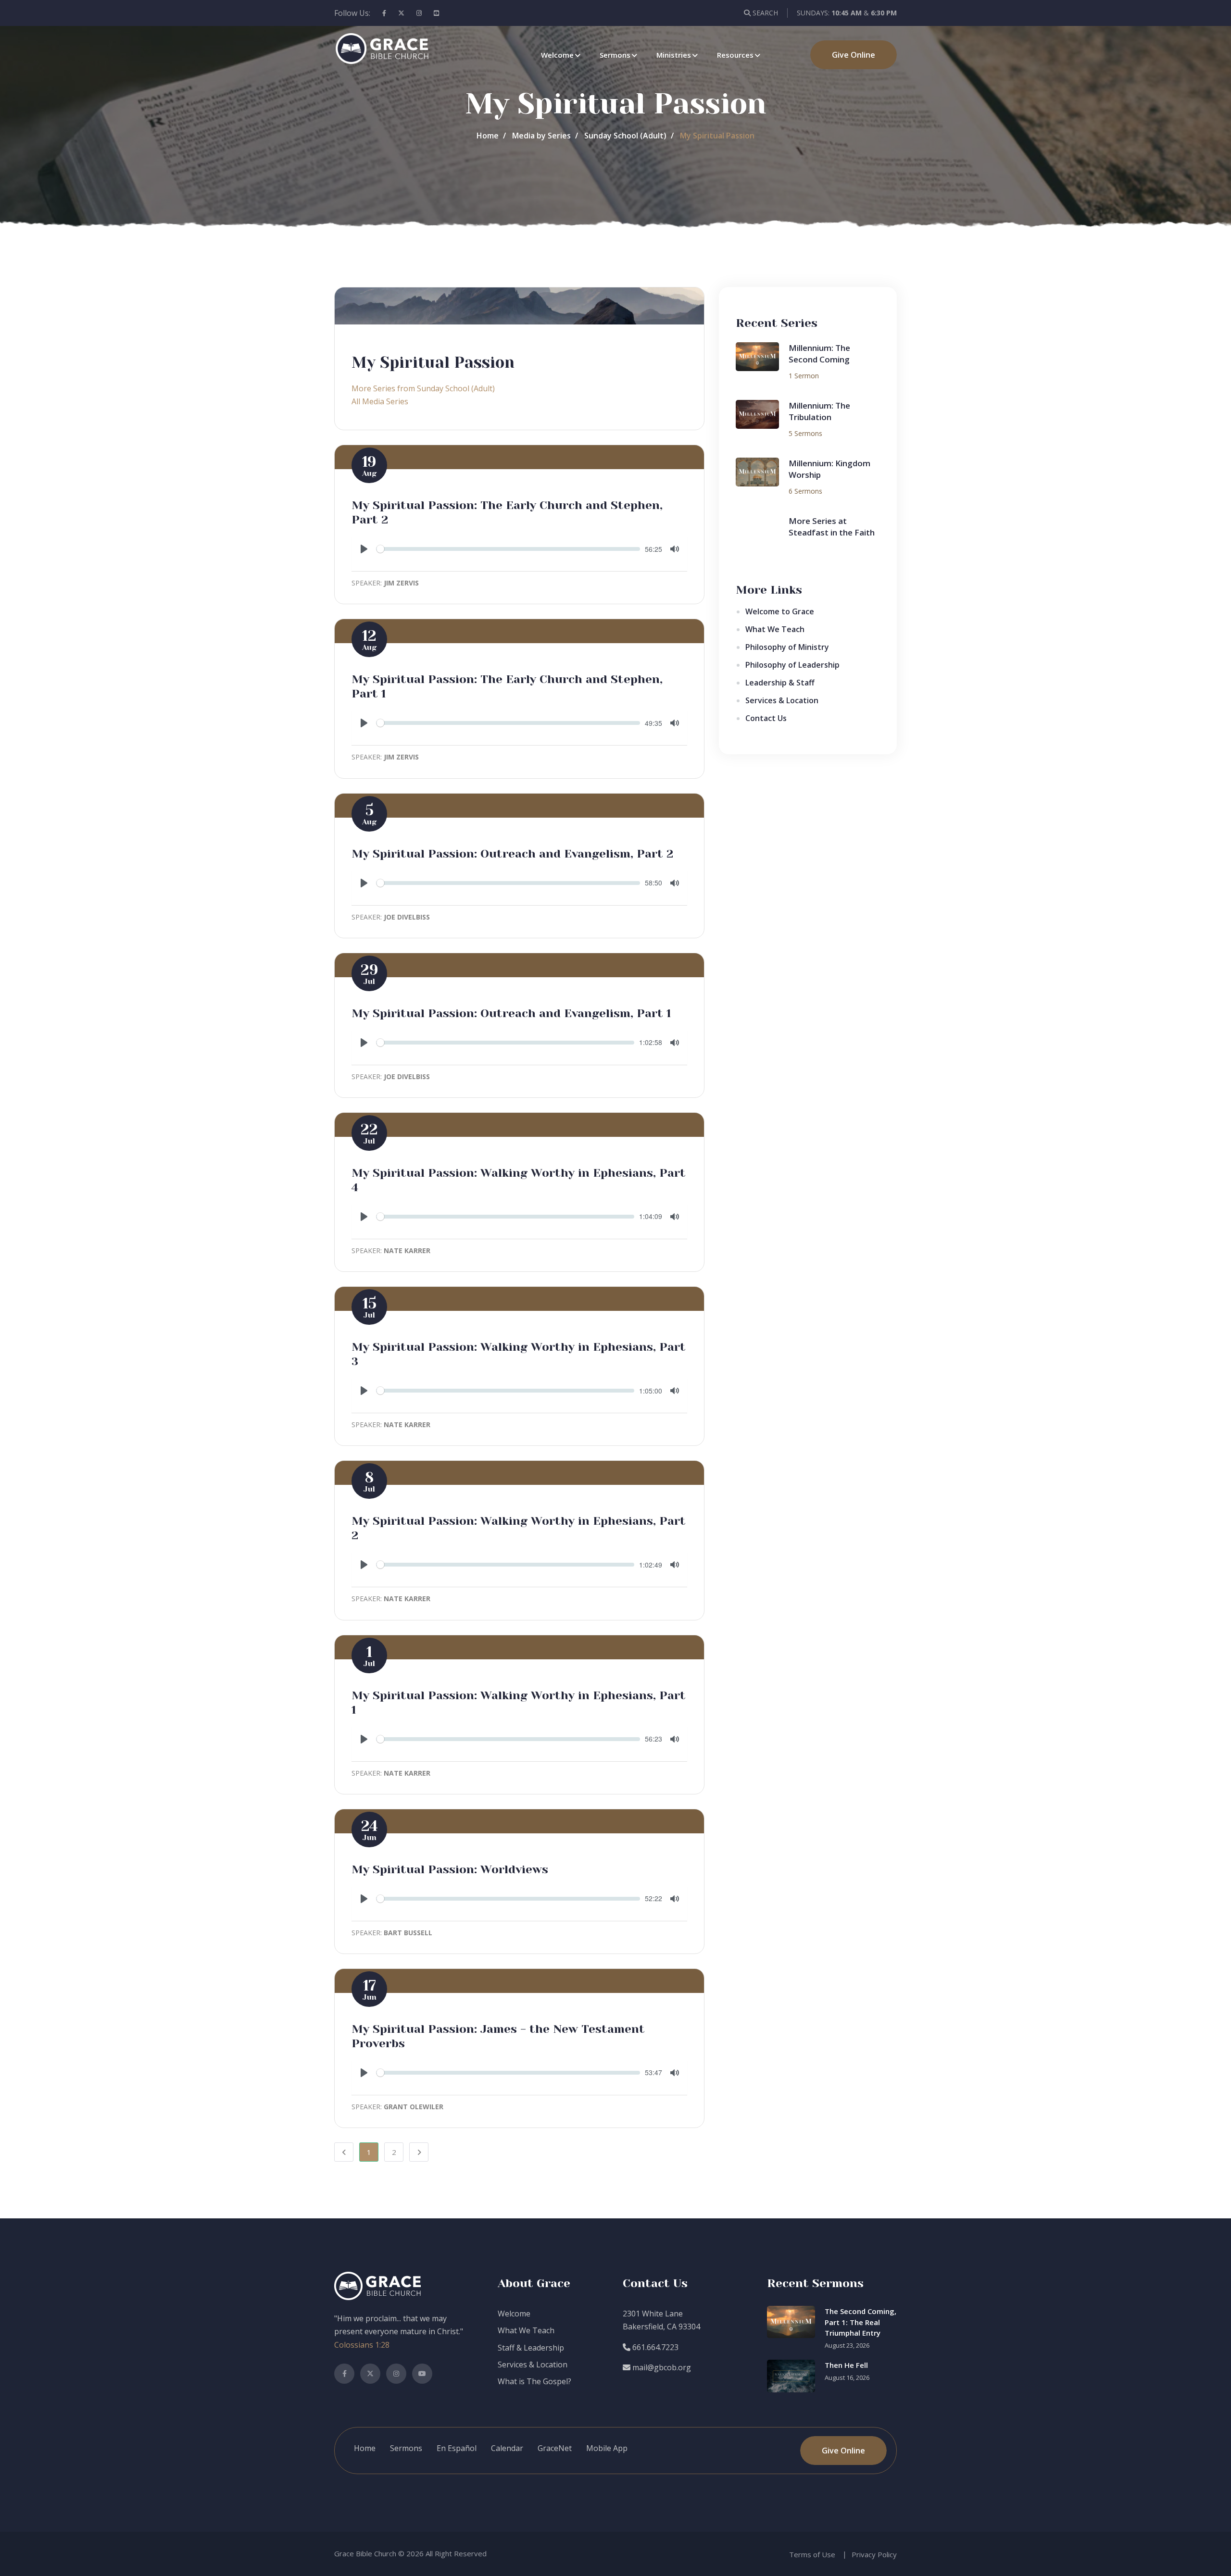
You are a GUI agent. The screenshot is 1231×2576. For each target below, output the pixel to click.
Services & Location (782, 700)
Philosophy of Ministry (787, 647)
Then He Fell (846, 2365)
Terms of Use (812, 2554)
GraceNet (555, 2448)
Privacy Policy (874, 2554)
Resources (735, 55)
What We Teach (775, 629)
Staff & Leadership (531, 2348)
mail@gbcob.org (661, 2367)
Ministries (674, 55)
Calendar (507, 2448)
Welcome (557, 55)
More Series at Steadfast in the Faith (832, 527)
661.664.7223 (654, 2347)
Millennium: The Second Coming (819, 354)
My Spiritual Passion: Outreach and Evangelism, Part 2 (512, 854)
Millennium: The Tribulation (819, 411)
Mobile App (607, 2448)
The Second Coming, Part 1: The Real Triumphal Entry (860, 2322)
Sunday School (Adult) (625, 136)
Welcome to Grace (780, 611)
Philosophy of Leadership (792, 665)
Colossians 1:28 (362, 2345)
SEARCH (764, 13)
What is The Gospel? (534, 2381)
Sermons (615, 55)
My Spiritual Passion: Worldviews (450, 1869)
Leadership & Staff (780, 683)
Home (488, 136)
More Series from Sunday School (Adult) (423, 388)
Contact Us (766, 718)
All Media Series (380, 401)
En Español (457, 2448)
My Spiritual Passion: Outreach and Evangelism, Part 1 (511, 1013)
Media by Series (541, 136)
